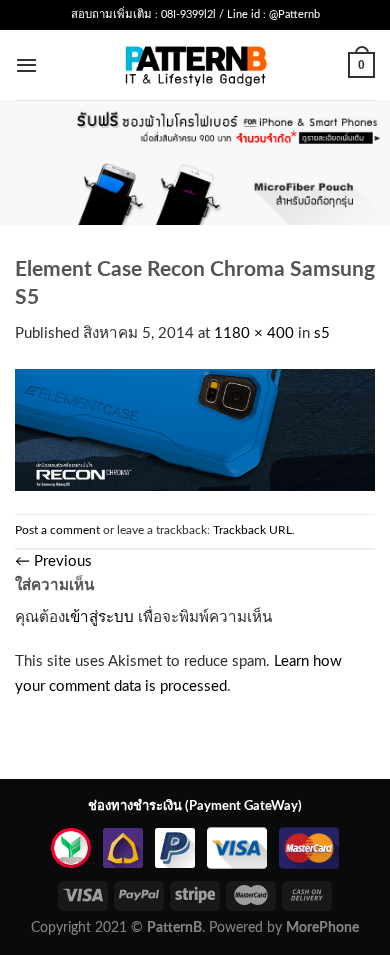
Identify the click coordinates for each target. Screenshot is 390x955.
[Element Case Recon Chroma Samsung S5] (195, 429)
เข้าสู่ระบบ (99, 617)
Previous (53, 561)
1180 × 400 (254, 333)
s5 (322, 333)
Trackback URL (252, 530)
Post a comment (57, 530)
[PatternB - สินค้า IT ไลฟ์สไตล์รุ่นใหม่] (195, 64)
